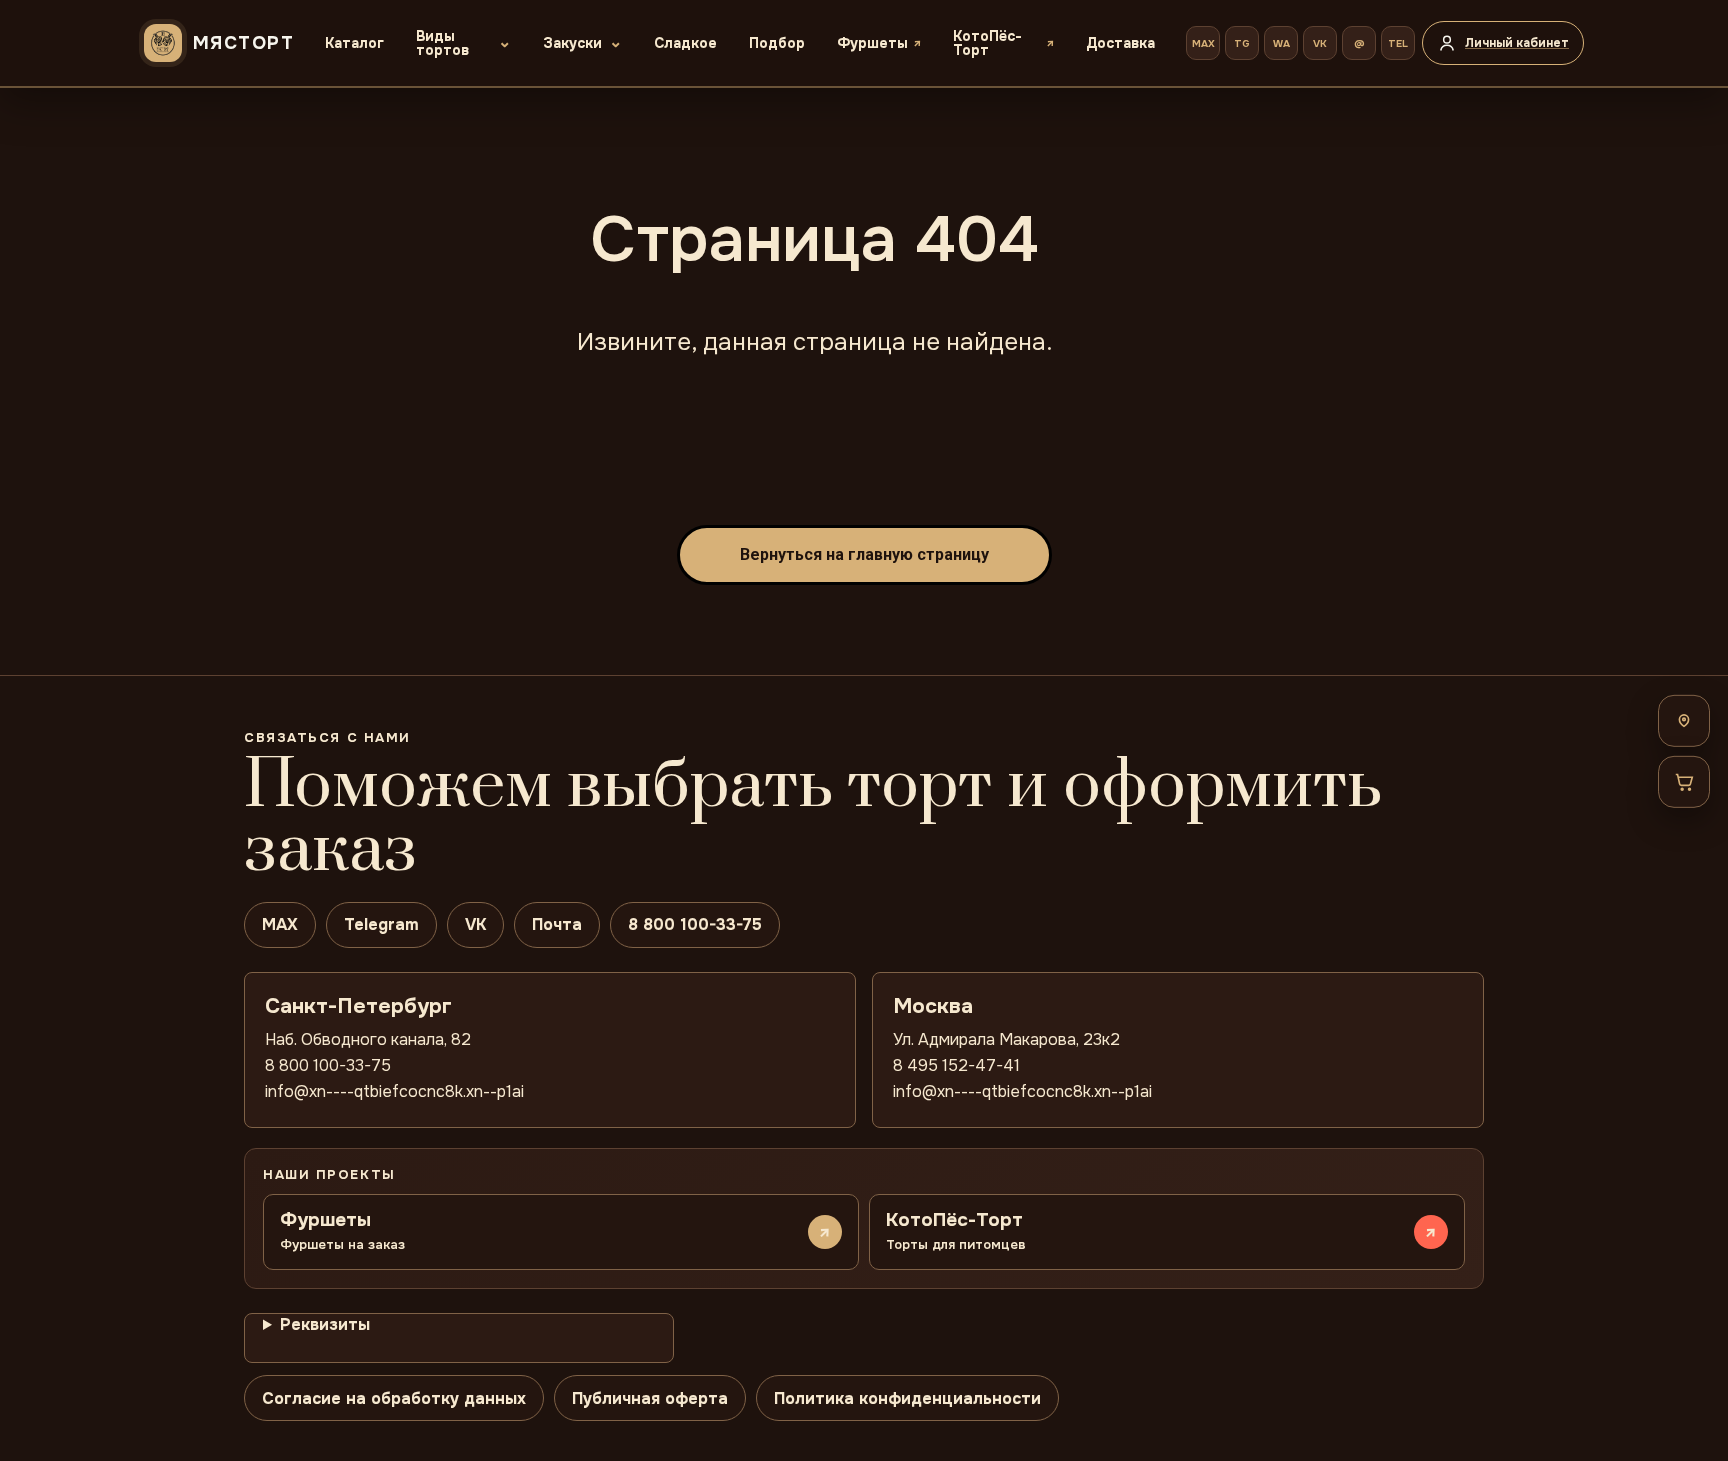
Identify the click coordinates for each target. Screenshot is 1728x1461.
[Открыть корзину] (1684, 781)
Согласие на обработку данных (394, 1398)
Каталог (354, 43)
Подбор (777, 43)
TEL (1398, 43)
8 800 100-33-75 (695, 924)
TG (1242, 43)
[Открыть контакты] (1684, 720)
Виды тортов (442, 43)
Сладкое (685, 43)
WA (1281, 43)
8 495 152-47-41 (956, 1065)
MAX (1203, 43)
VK (1320, 43)
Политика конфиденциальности (907, 1398)
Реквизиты (325, 1324)
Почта (557, 924)
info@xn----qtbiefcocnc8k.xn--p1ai (394, 1091)
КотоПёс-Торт (987, 43)
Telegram (381, 924)
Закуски (572, 43)
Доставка (1120, 43)
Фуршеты (872, 43)
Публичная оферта (650, 1398)
